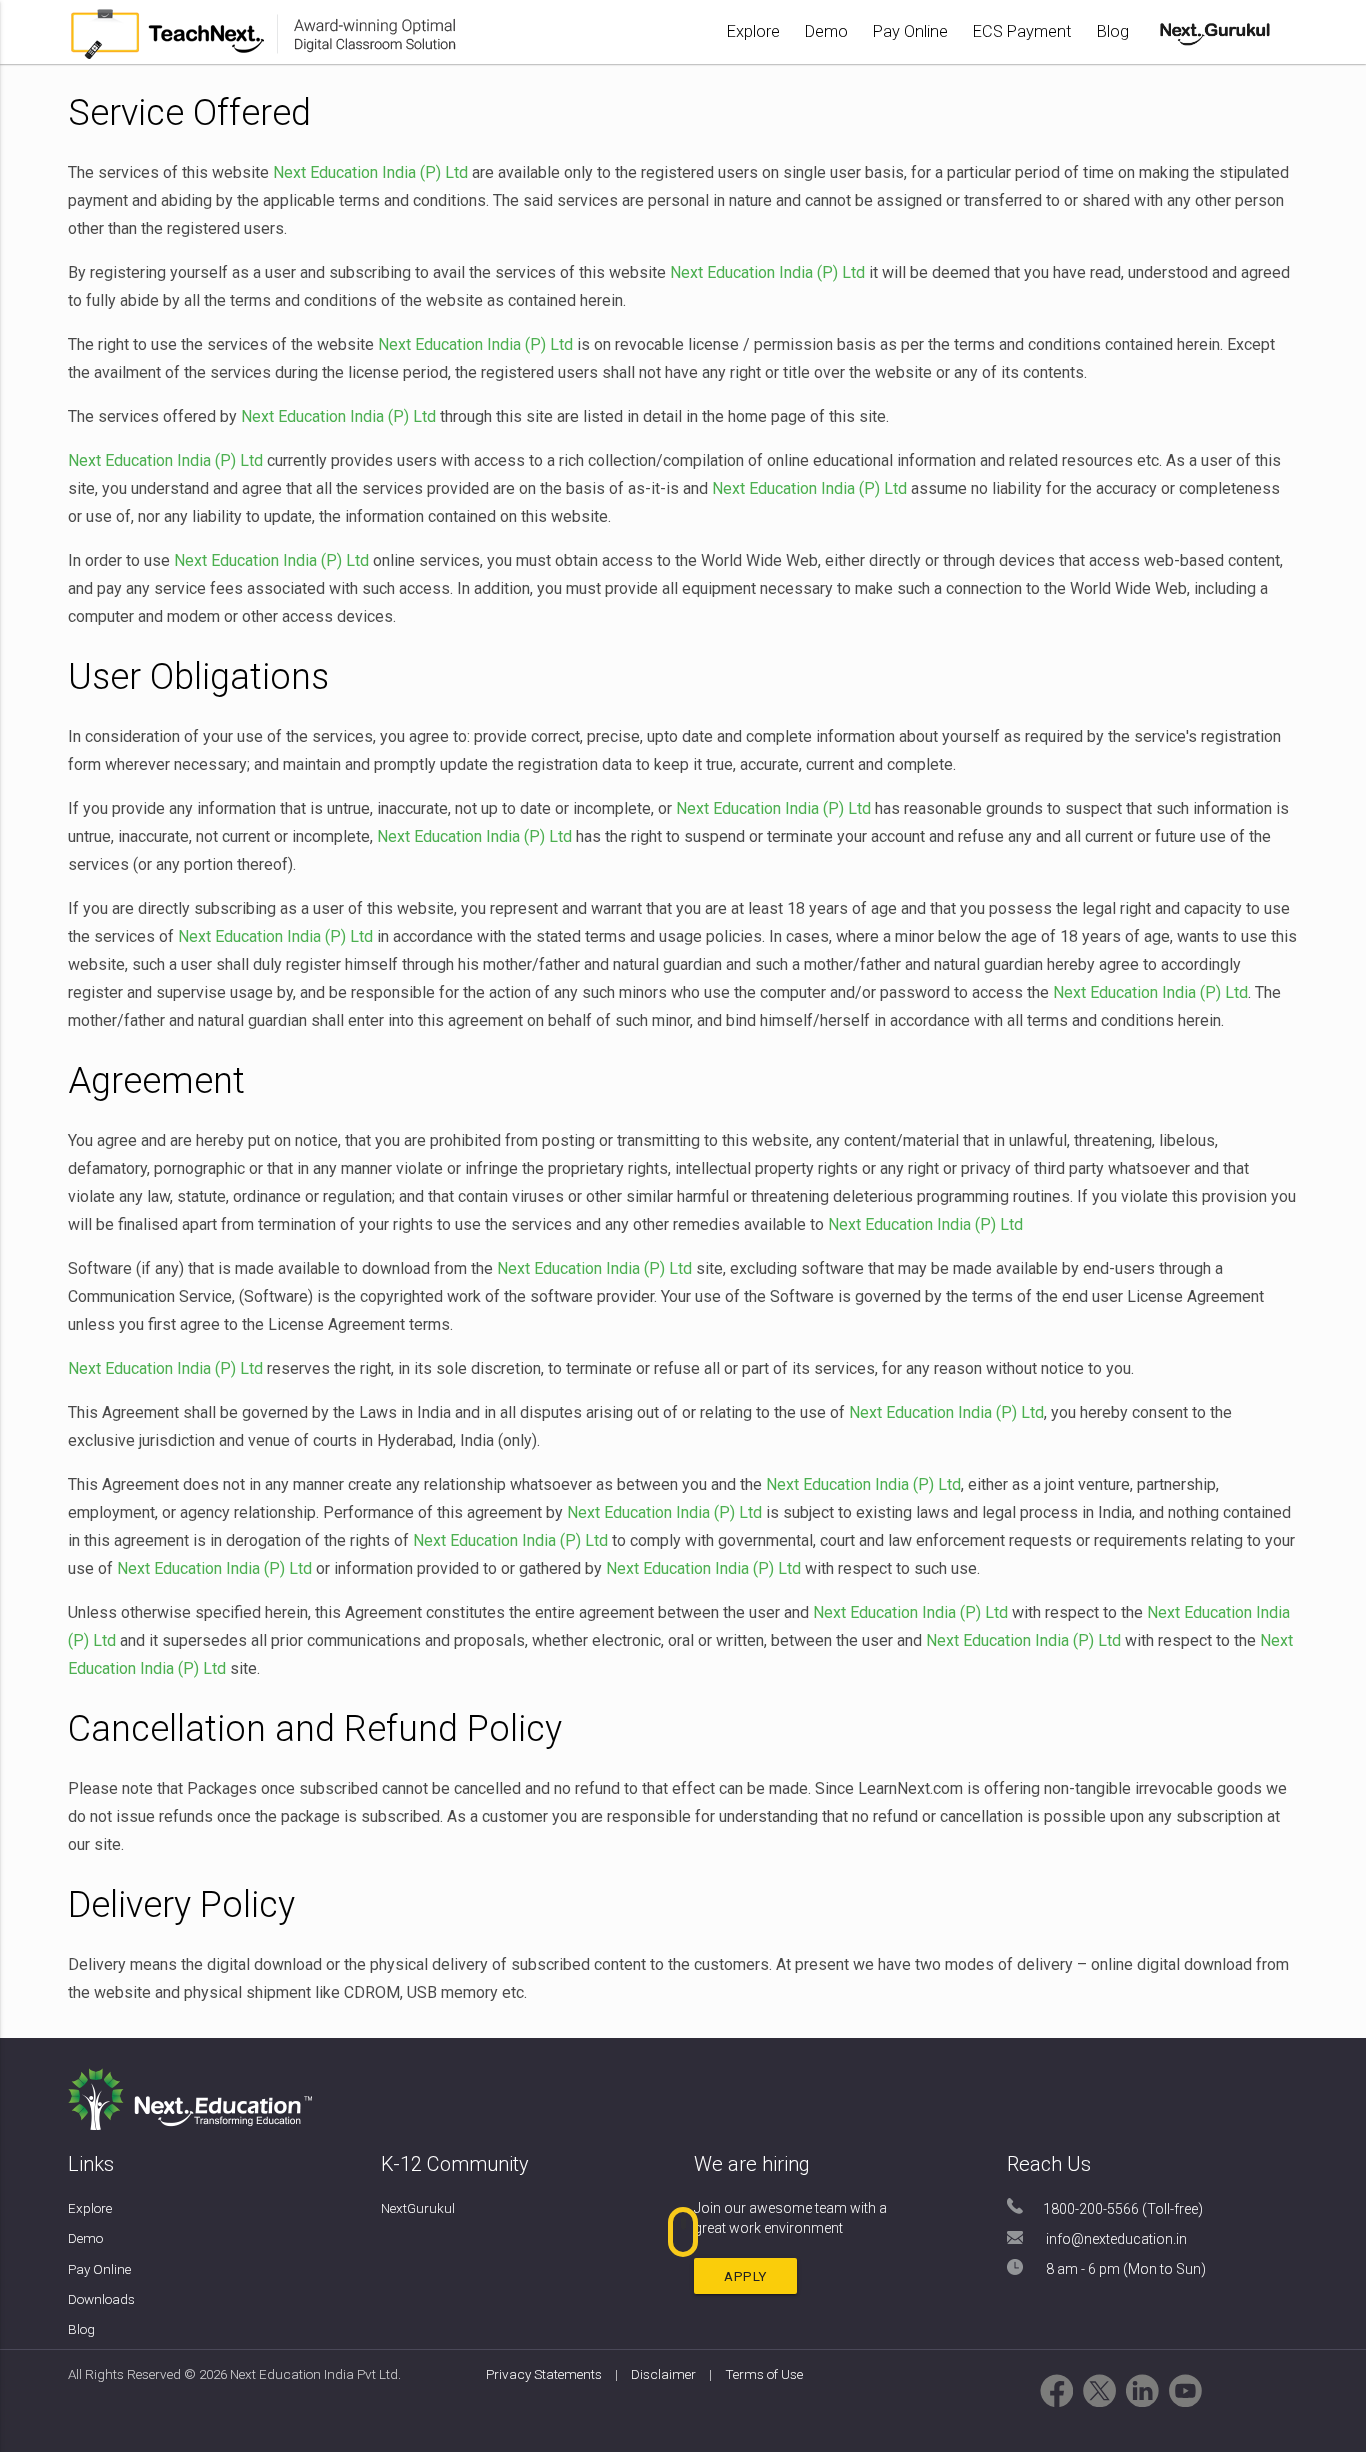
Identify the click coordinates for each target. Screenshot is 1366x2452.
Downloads (101, 2299)
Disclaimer (665, 2374)
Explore (753, 31)
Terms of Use (764, 2374)
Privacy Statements (544, 2374)
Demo (826, 31)
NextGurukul (418, 2208)
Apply (745, 2276)
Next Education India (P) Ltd (370, 172)
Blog (1113, 31)
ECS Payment (1022, 31)
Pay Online (910, 31)
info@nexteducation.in (1116, 2239)
